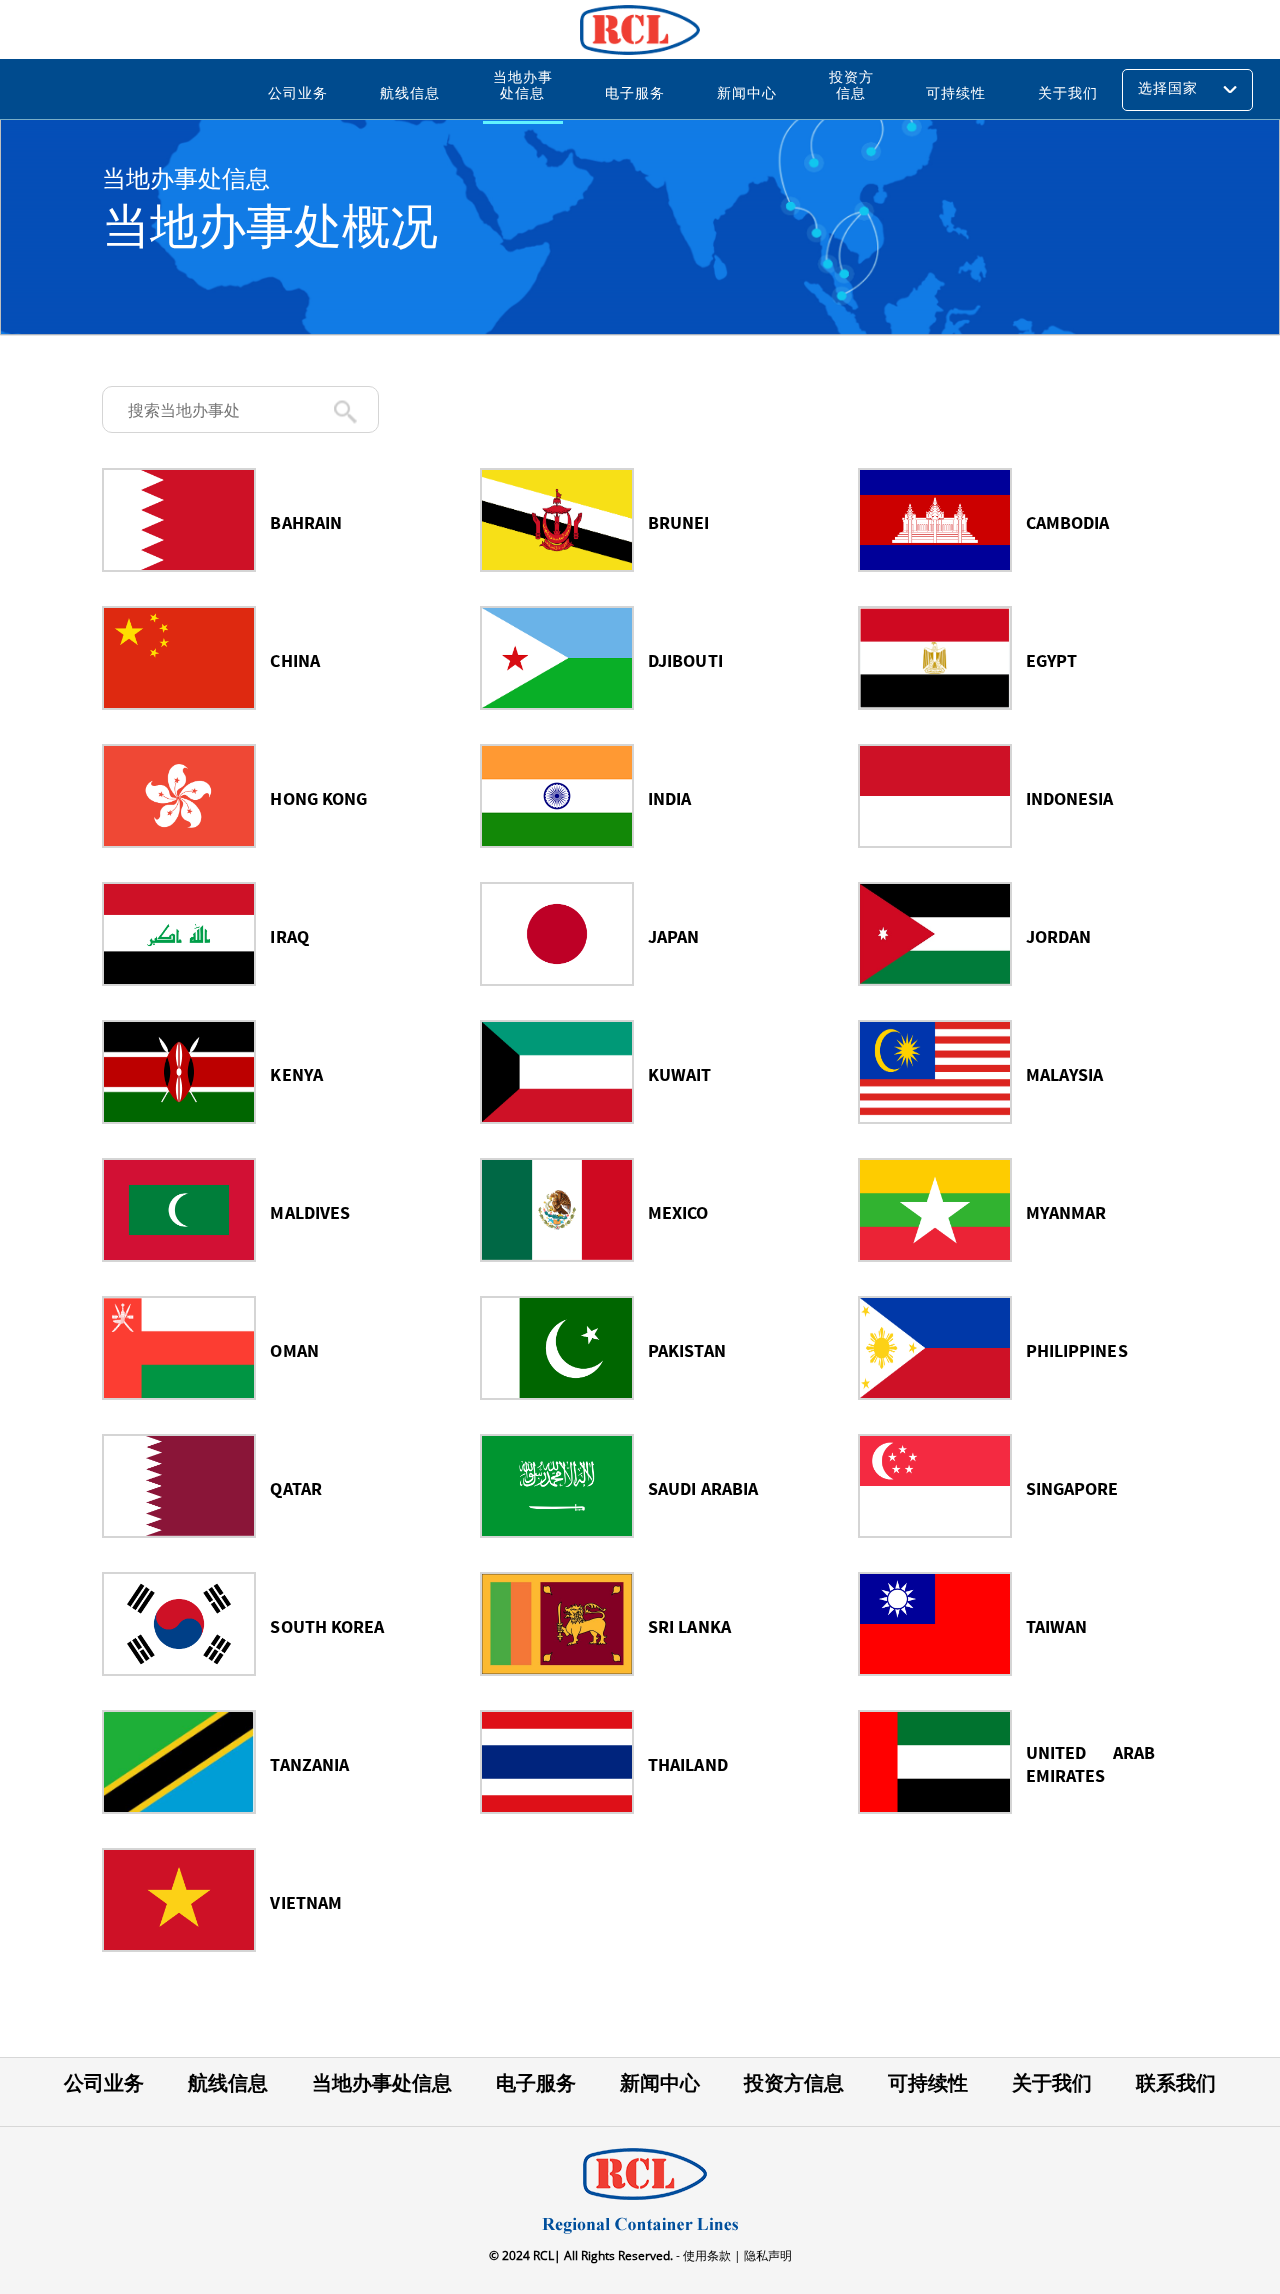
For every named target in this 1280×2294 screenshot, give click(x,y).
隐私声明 (766, 2255)
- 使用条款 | (707, 2255)
